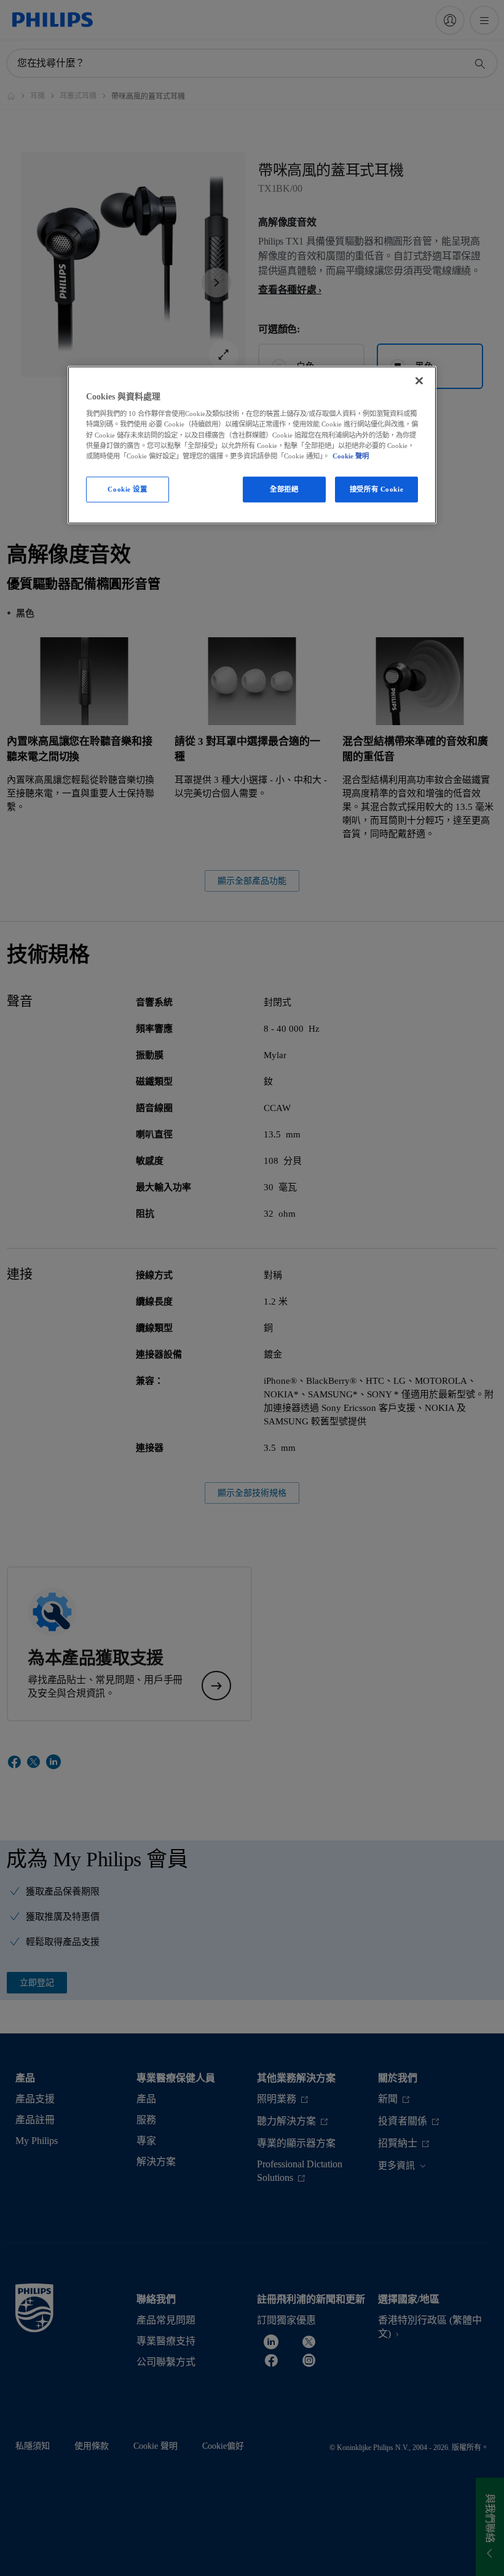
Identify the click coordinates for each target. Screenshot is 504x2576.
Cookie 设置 (127, 489)
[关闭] (419, 380)
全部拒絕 (284, 489)
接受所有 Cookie (376, 489)
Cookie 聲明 (351, 455)
